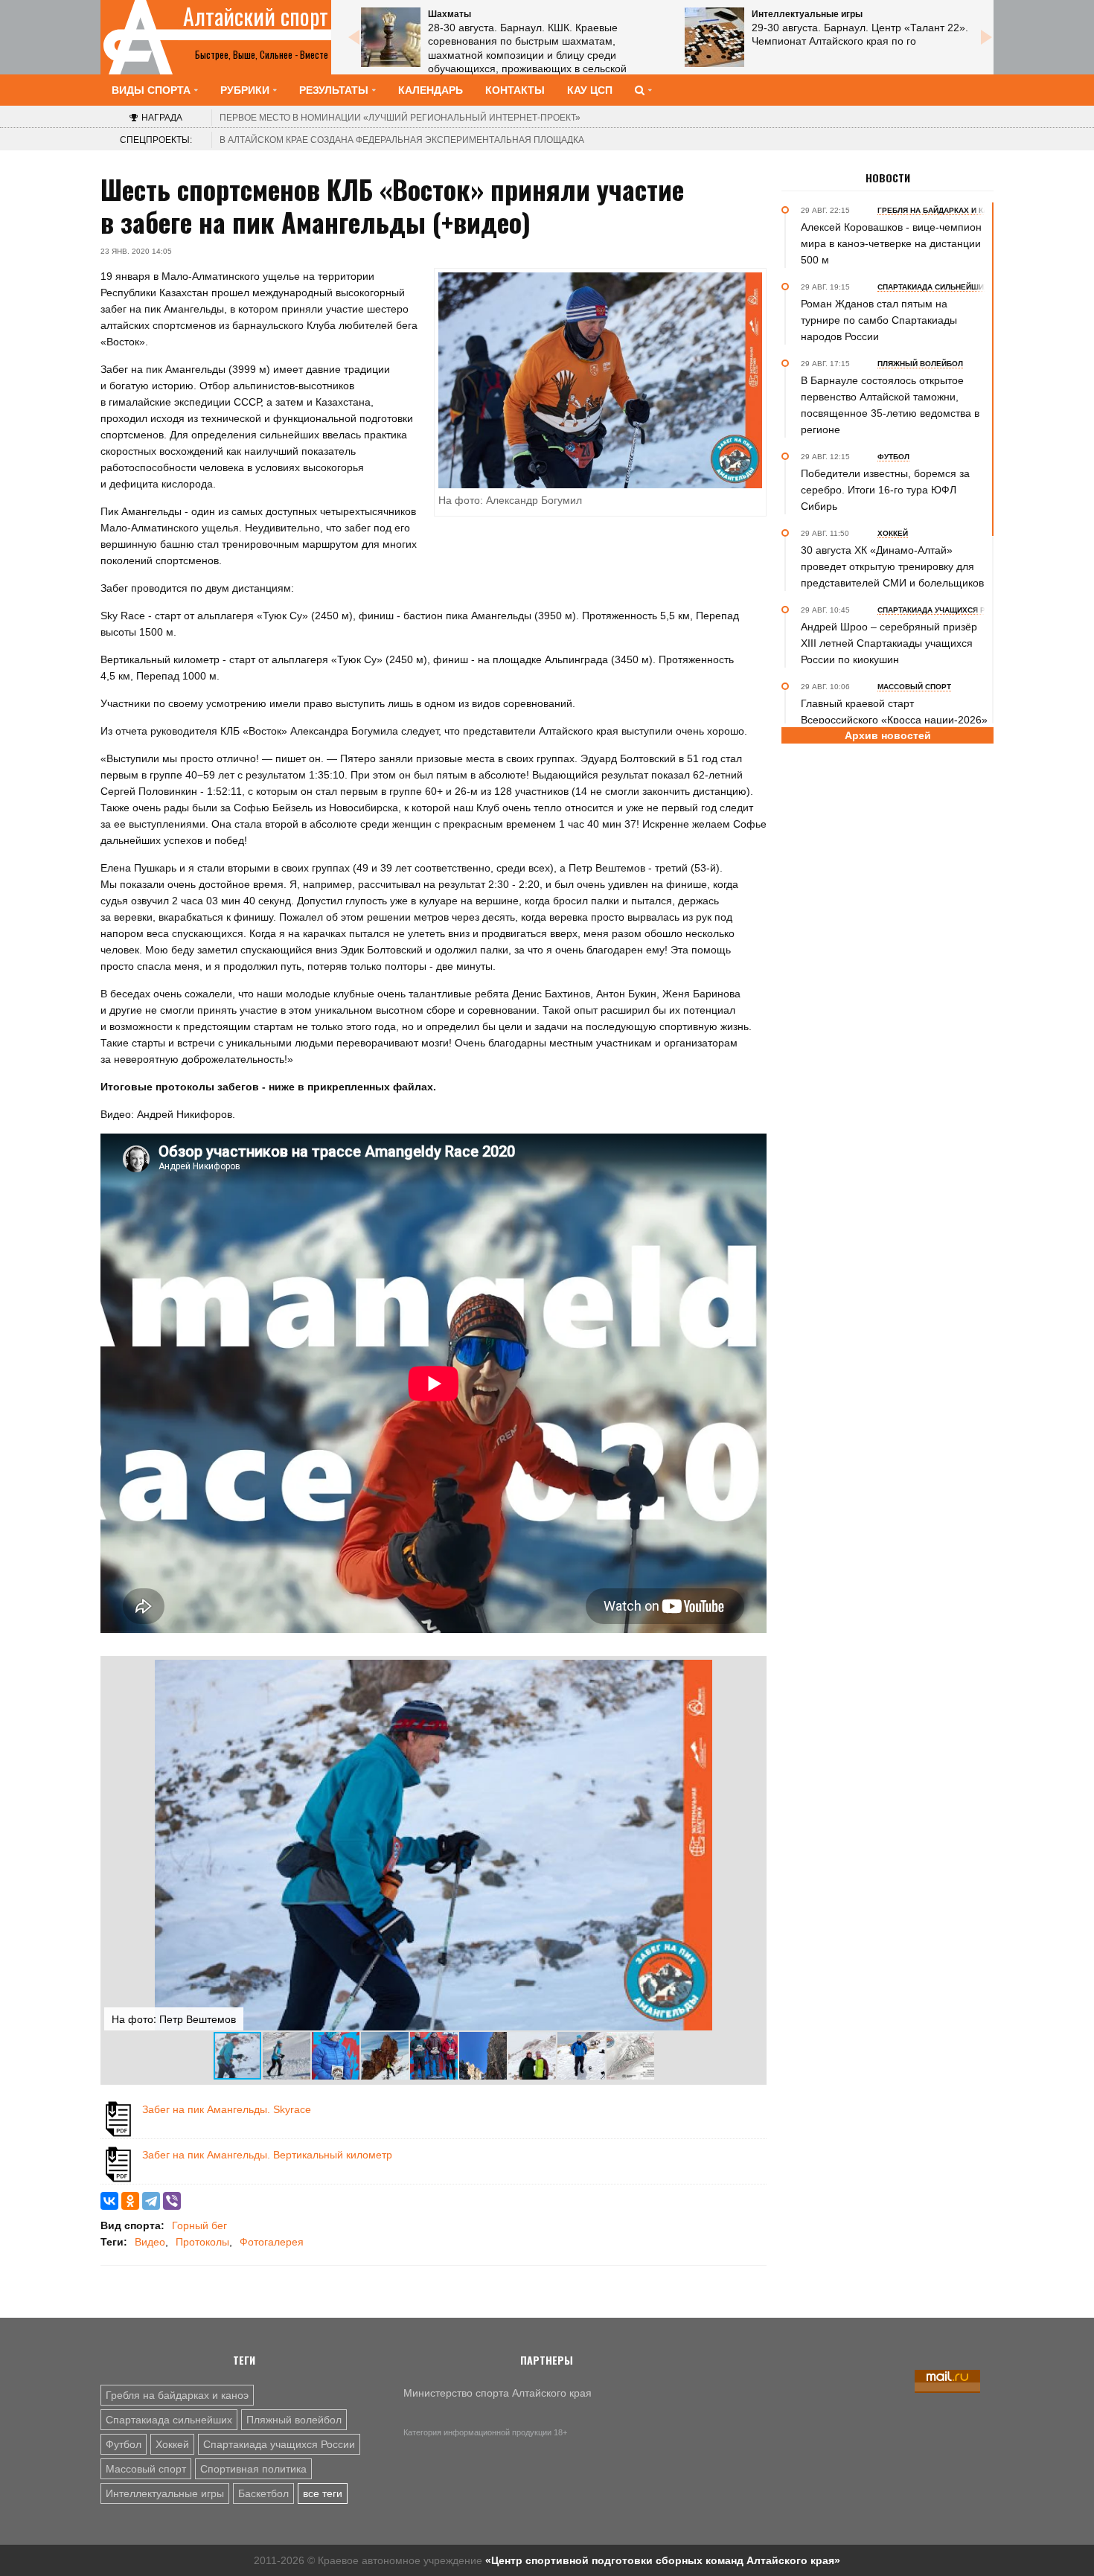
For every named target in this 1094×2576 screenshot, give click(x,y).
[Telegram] (151, 2201)
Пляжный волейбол (294, 2420)
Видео (150, 2242)
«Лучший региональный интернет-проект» (400, 118)
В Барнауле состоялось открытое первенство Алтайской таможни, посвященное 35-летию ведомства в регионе (890, 405)
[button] (749, 1673)
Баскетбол (263, 2493)
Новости (888, 178)
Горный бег (199, 2225)
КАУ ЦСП (590, 90)
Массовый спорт (146, 2469)
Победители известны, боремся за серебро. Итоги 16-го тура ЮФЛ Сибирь (885, 490)
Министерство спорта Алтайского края (498, 2393)
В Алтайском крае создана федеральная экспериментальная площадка (402, 140)
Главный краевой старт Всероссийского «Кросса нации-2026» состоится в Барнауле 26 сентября (894, 720)
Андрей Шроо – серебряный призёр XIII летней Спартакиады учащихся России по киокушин (889, 643)
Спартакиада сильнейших (169, 2420)
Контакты (515, 90)
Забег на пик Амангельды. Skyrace (227, 2109)
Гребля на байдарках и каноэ (177, 2395)
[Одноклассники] (130, 2201)
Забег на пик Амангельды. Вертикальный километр (267, 2155)
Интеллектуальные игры (165, 2493)
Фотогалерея (272, 2242)
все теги (323, 2493)
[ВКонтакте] (109, 2201)
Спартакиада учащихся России (279, 2444)
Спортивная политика (253, 2469)
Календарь (431, 90)
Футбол (124, 2444)
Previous (354, 37)
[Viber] (172, 2201)
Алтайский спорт (256, 16)
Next (986, 37)
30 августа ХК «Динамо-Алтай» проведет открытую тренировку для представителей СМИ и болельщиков (892, 566)
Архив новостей (888, 735)
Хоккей (172, 2444)
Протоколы (202, 2242)
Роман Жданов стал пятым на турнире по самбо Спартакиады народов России (879, 320)
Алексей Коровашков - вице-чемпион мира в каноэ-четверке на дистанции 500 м (891, 243)
